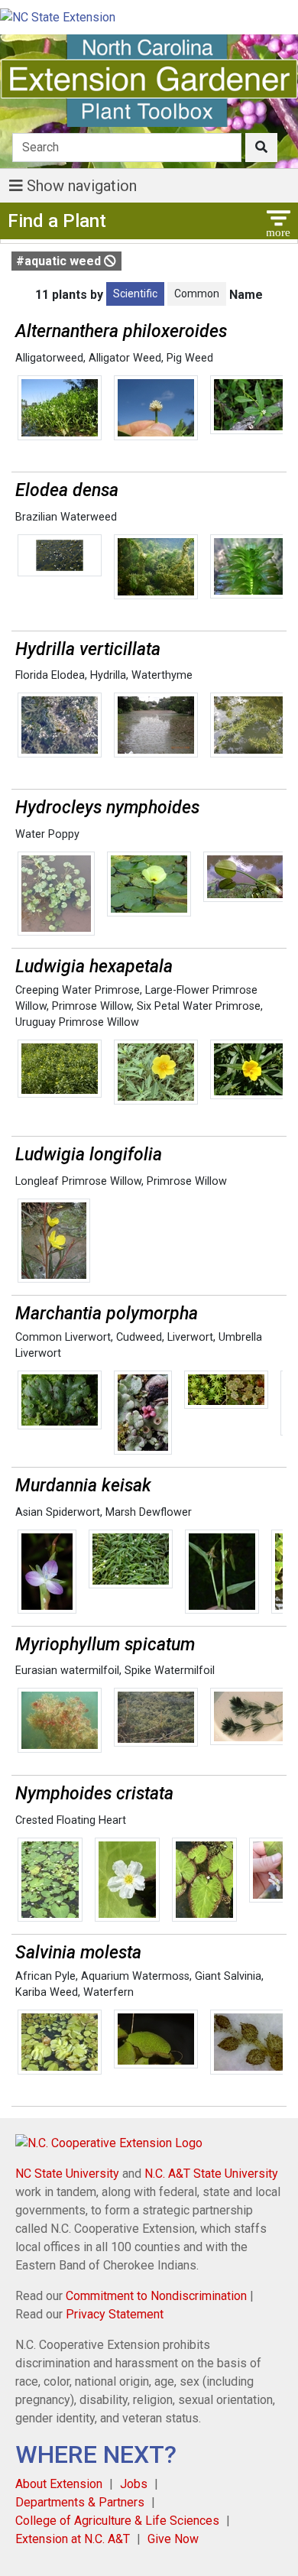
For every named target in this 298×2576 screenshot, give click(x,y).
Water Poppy (47, 834)
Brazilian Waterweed (66, 517)
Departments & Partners (80, 2502)
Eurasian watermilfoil (67, 1671)
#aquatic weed (60, 261)
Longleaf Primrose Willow (78, 1181)
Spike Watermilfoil (170, 1671)
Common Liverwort (63, 1337)
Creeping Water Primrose (78, 990)
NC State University (67, 2174)
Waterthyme (162, 675)
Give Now (173, 2539)
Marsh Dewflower (149, 1512)
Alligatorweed (49, 358)
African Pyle (45, 1976)
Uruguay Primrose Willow (77, 1022)
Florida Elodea (50, 675)
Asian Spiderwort (58, 1512)
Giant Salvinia (228, 1976)
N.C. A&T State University (211, 2174)
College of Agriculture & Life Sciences (117, 2521)
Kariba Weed (47, 1992)
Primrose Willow (92, 1006)
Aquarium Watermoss (135, 1976)
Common (197, 294)
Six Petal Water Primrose (199, 1006)
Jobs (134, 2484)
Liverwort (190, 1337)
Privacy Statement (115, 2314)
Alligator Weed (125, 358)
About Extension (59, 2484)
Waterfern (109, 1992)
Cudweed (139, 1337)
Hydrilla (108, 675)
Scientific (135, 294)
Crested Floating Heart (71, 1820)
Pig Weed (190, 358)
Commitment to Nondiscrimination (156, 2296)
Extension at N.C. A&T (73, 2539)
